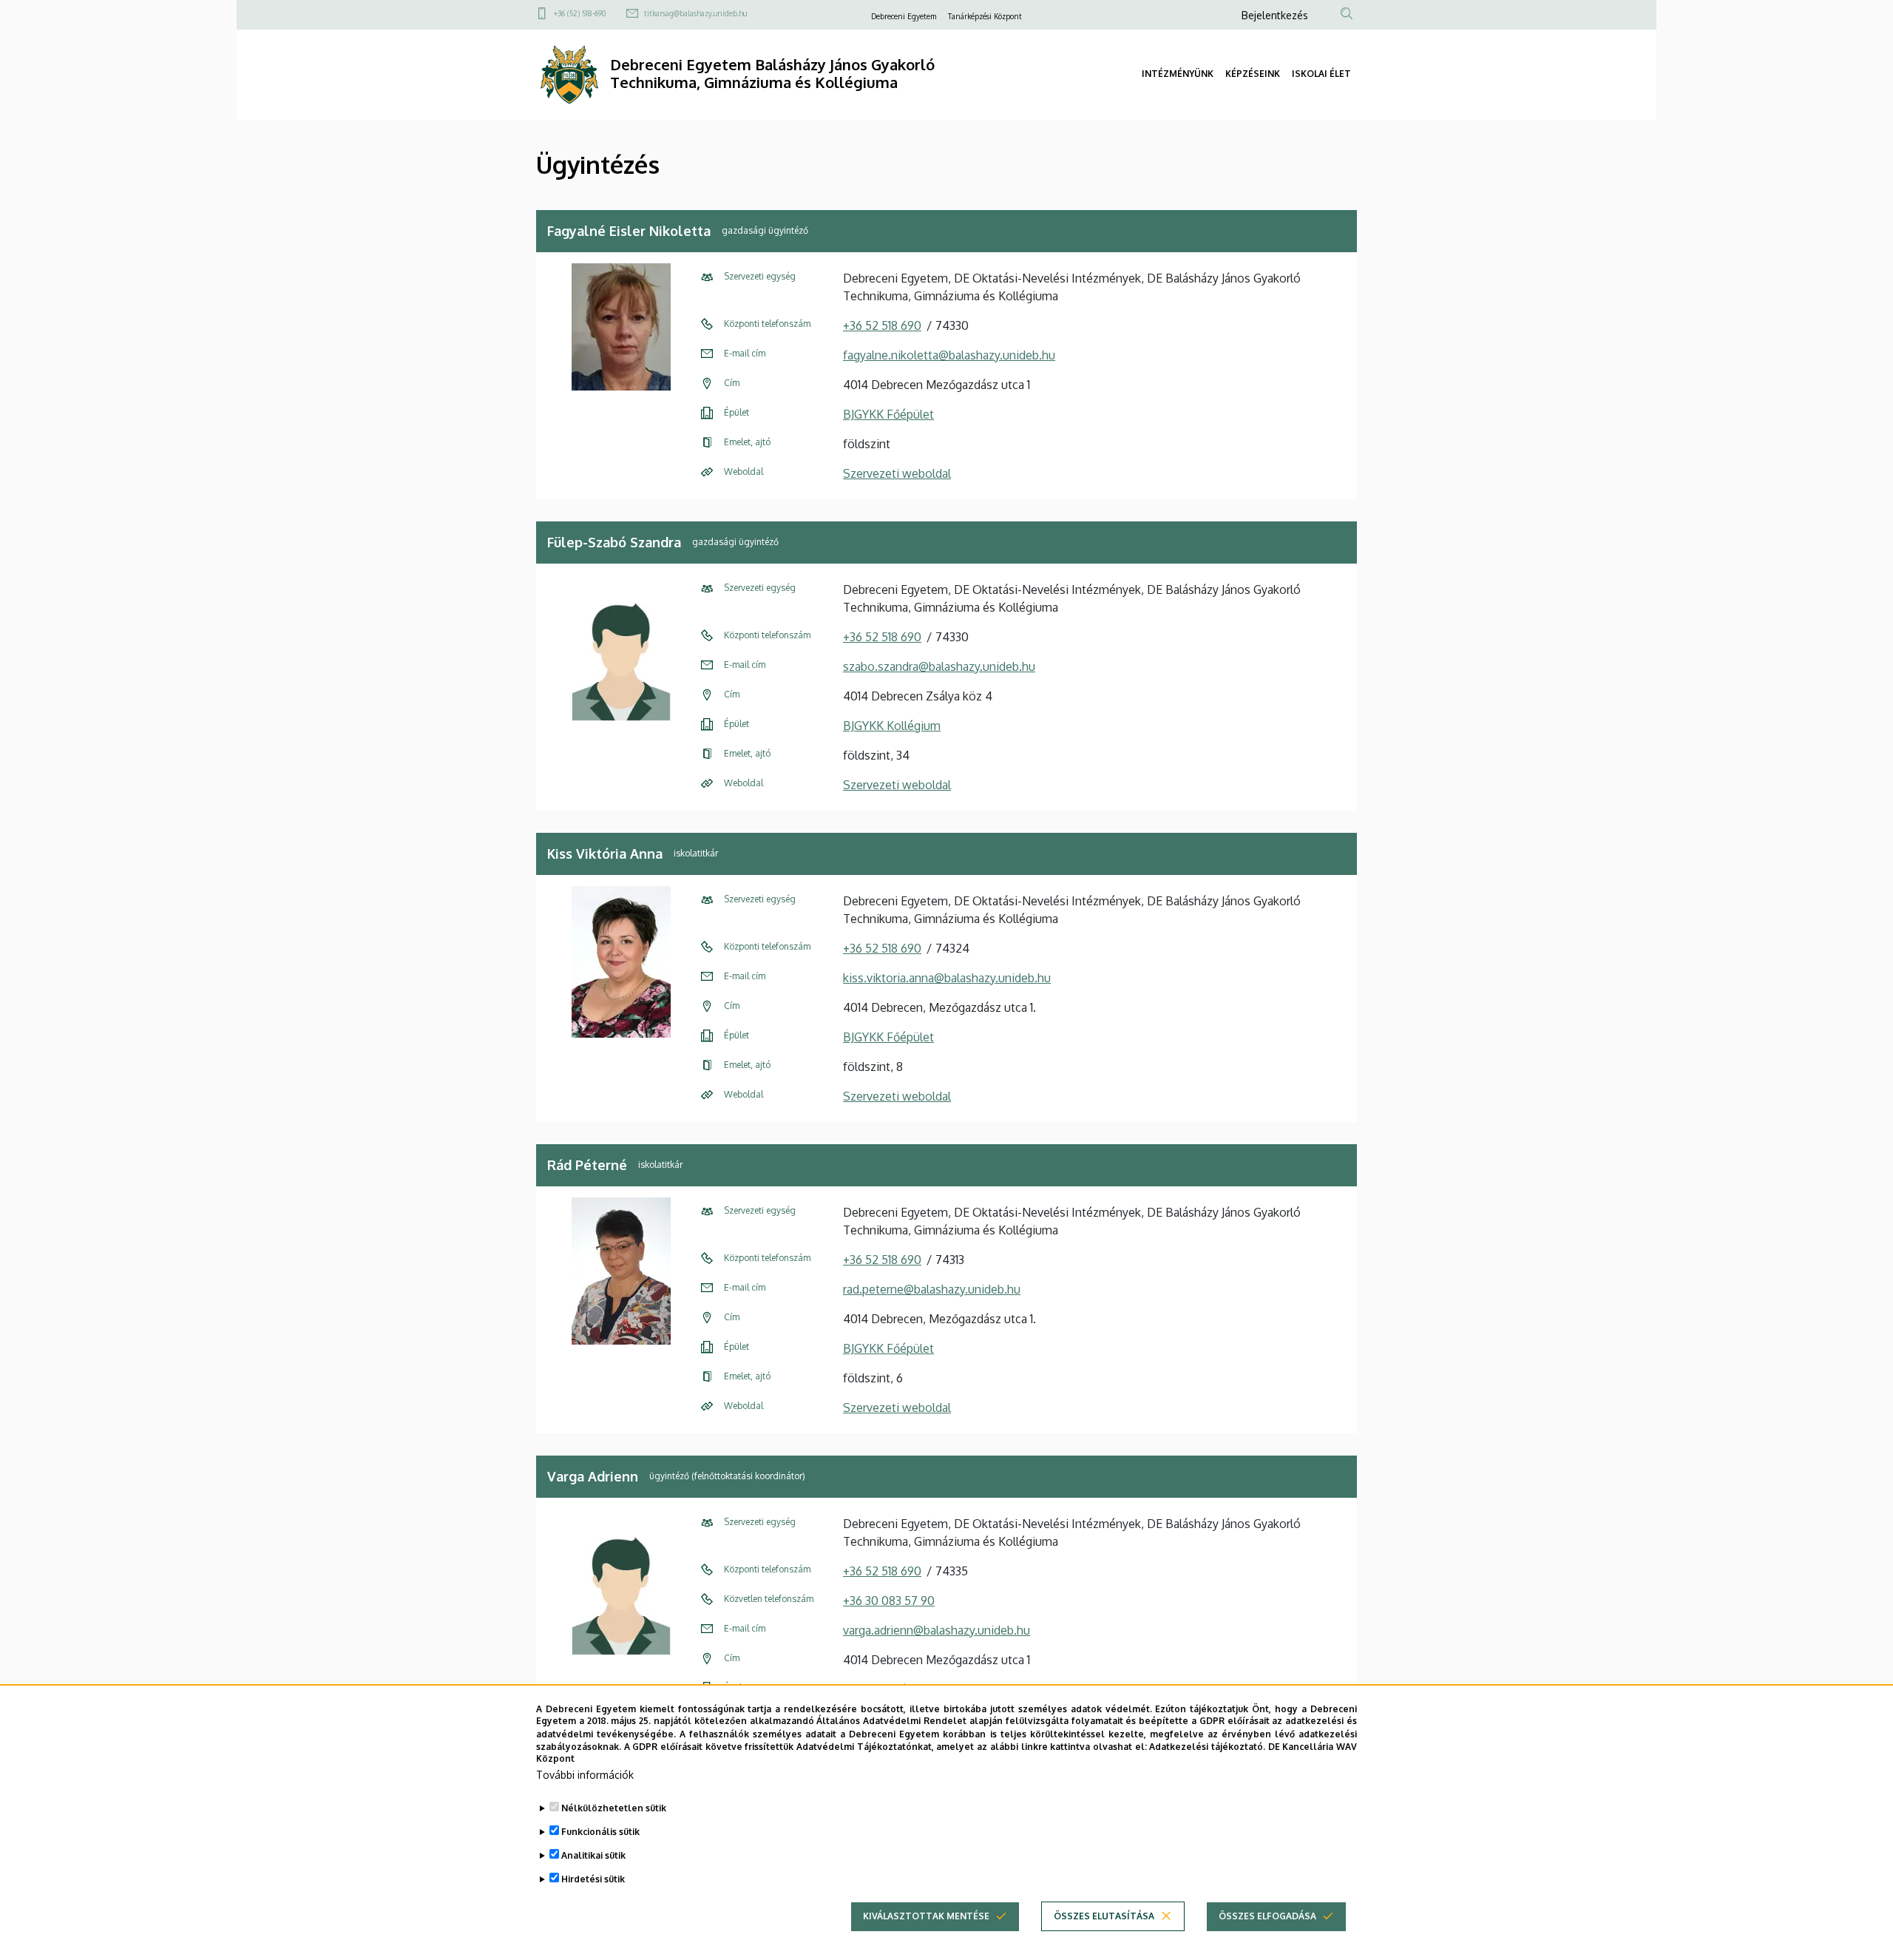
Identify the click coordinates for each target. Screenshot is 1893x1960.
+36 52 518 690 (882, 325)
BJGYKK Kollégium (892, 726)
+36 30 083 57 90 (889, 1601)
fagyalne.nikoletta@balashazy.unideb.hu (949, 355)
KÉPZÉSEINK (1253, 74)
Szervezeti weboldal (897, 473)
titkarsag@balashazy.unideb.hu (695, 13)
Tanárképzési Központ (985, 16)
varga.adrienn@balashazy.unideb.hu (937, 1630)
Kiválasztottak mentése (926, 1916)
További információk (585, 1775)
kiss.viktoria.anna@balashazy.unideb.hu (947, 978)
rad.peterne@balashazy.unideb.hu (932, 1289)
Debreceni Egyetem (904, 16)
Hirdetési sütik (593, 1879)
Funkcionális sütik (600, 1832)
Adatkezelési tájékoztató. (1207, 1746)
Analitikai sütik (593, 1855)
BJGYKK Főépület (888, 414)
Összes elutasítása (1104, 1916)
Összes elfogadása (1267, 1916)
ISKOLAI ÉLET (1321, 74)
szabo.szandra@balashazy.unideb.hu (939, 666)
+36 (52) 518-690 (580, 13)
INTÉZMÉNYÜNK (1178, 74)
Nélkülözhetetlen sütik (614, 1808)
